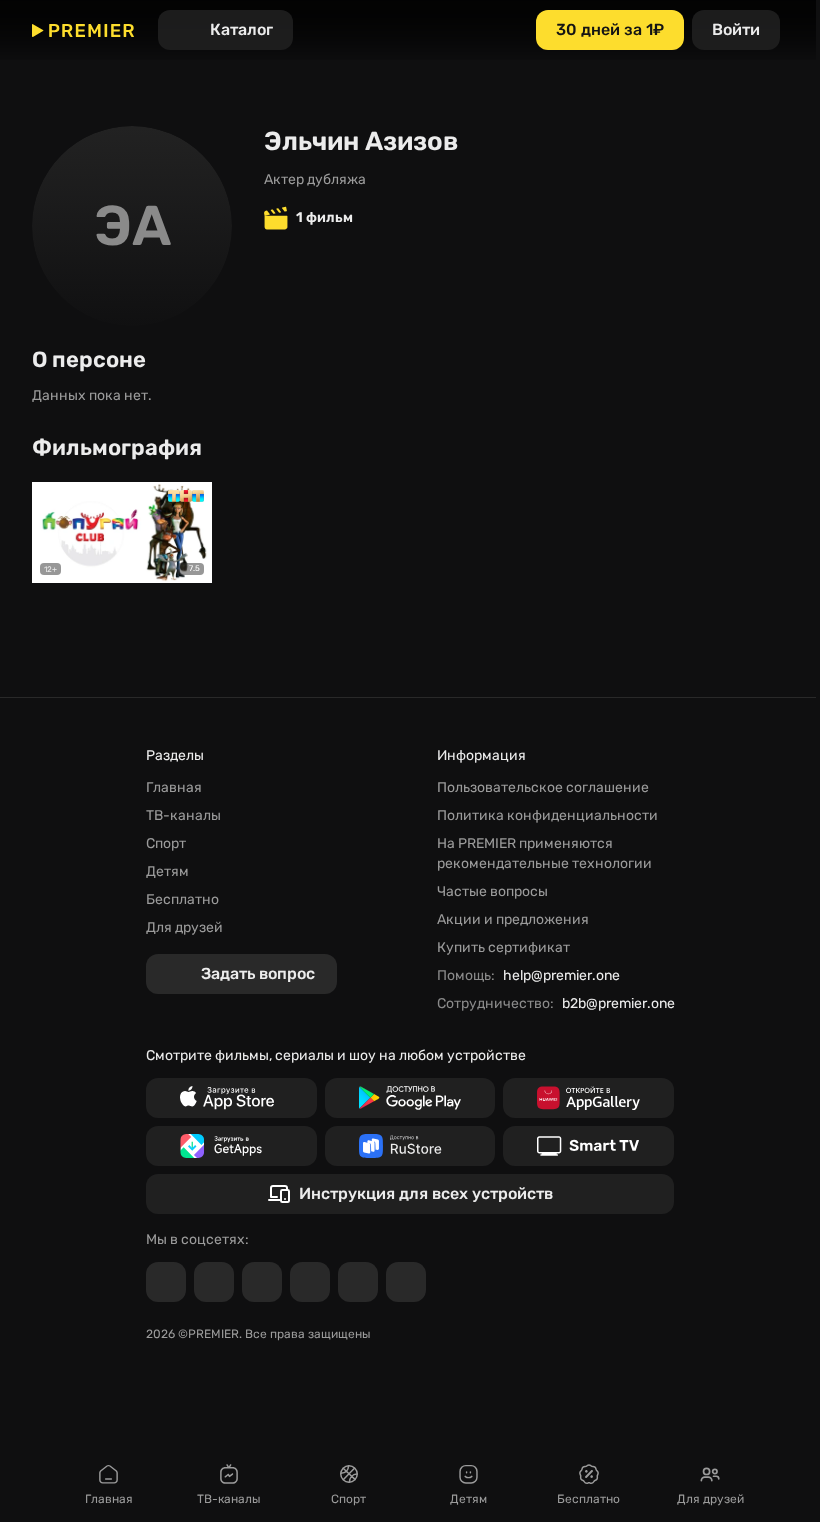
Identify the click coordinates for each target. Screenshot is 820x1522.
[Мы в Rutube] (358, 1282)
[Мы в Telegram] (166, 1282)
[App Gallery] (588, 1098)
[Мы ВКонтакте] (214, 1282)
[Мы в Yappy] (406, 1282)
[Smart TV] (588, 1146)
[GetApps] (231, 1146)
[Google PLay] (410, 1098)
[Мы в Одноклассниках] (262, 1282)
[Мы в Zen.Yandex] (310, 1282)
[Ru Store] (410, 1146)
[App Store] (231, 1098)
